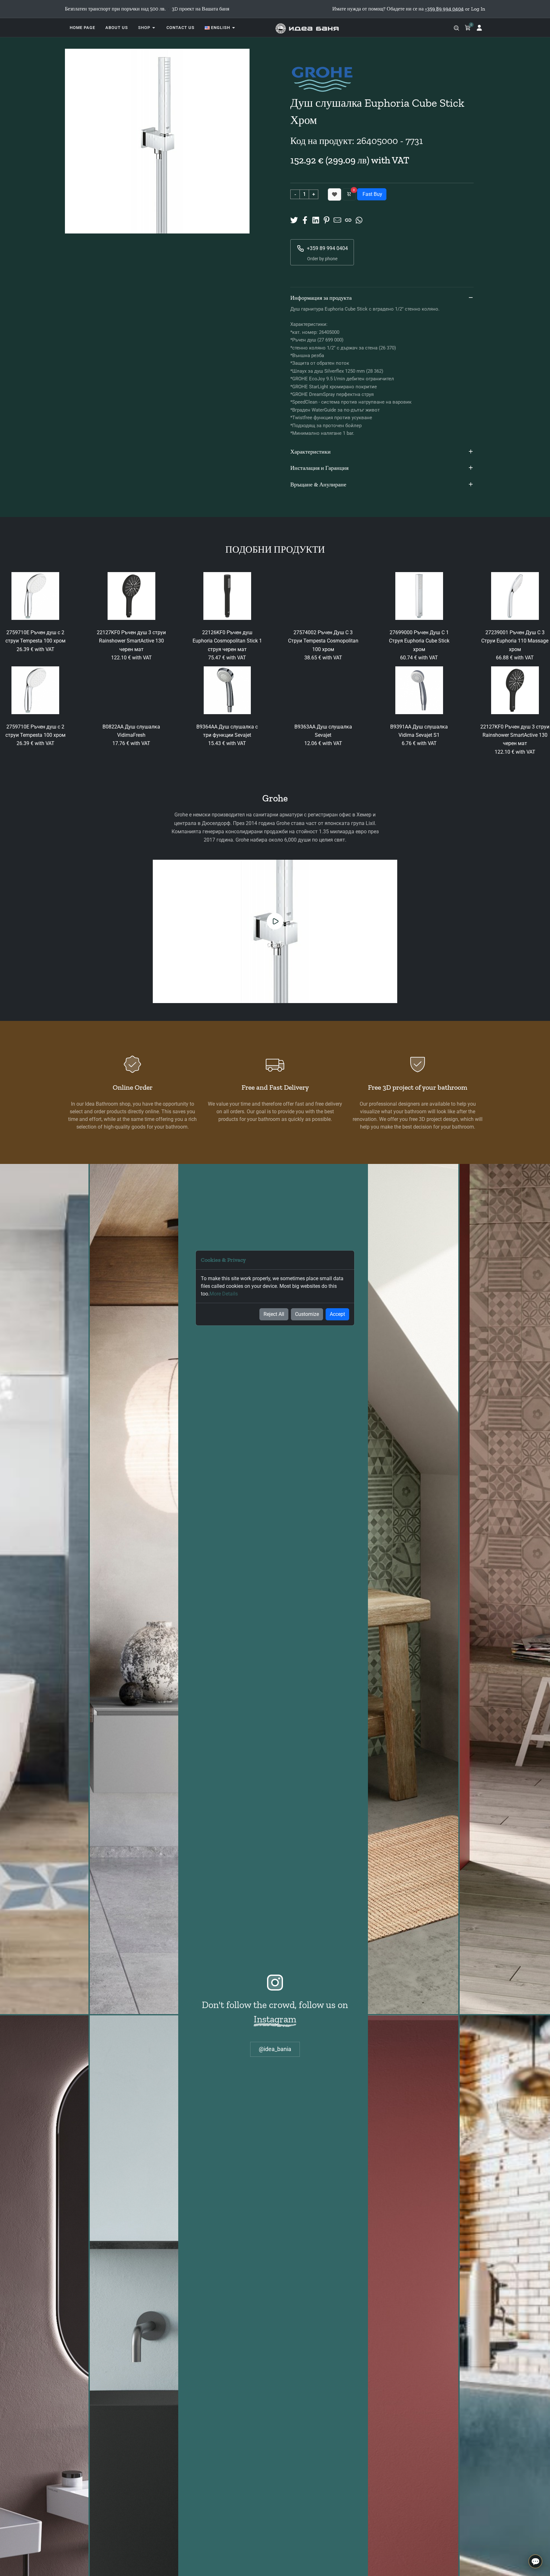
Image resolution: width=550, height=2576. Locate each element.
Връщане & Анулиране (318, 484)
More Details (224, 1294)
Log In (478, 9)
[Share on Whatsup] (359, 220)
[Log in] (479, 28)
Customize (307, 1314)
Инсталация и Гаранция (319, 468)
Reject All (274, 1314)
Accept (337, 1314)
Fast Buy (372, 194)
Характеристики (310, 452)
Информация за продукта (321, 298)
